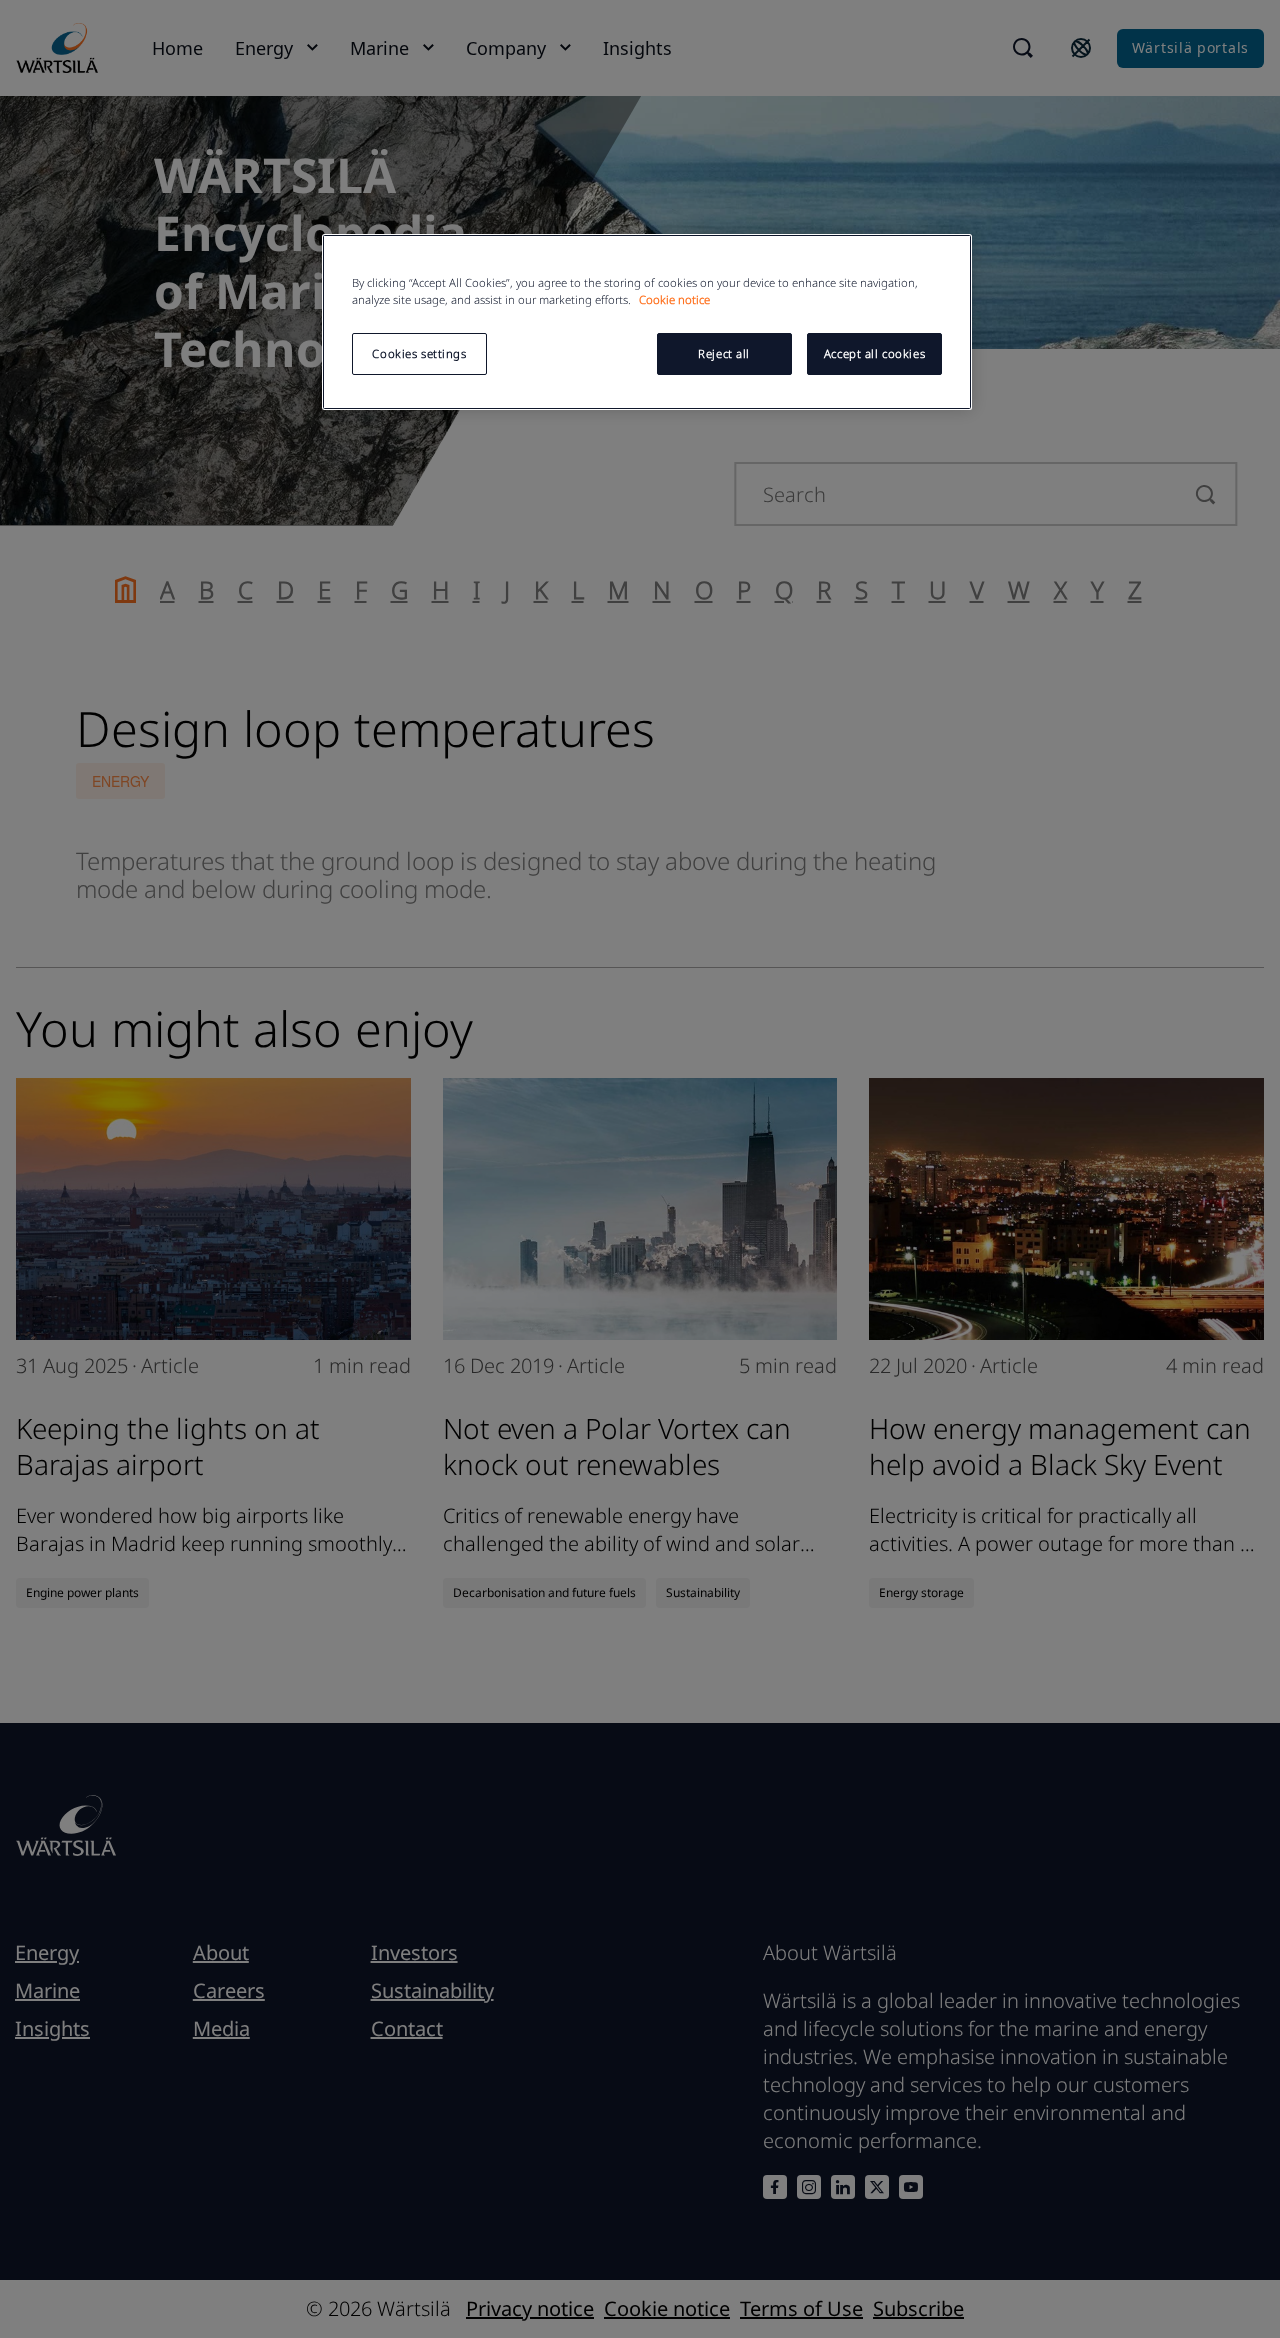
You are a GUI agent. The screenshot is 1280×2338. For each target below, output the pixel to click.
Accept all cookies (874, 353)
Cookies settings (419, 353)
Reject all (724, 353)
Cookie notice (674, 299)
